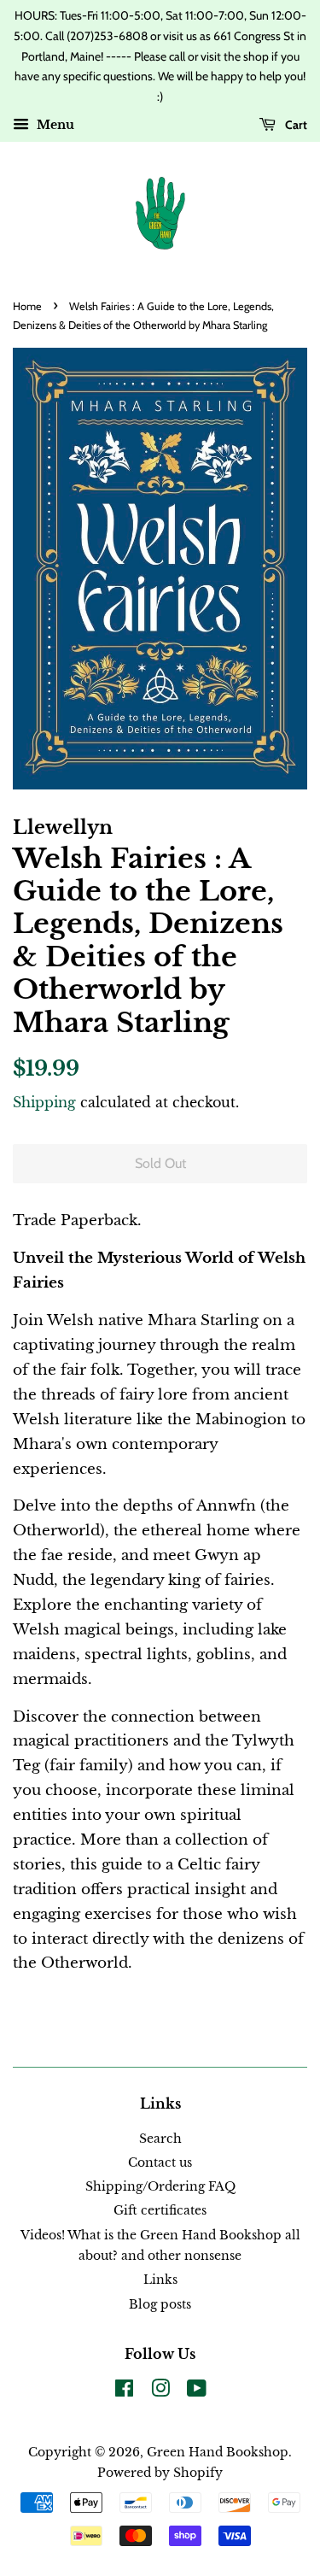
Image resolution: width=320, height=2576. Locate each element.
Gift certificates (160, 2210)
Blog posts (160, 2304)
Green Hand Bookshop (218, 2452)
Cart (295, 125)
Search (160, 2139)
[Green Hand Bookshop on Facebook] (124, 2391)
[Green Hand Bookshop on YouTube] (197, 2391)
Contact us (160, 2162)
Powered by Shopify (160, 2473)
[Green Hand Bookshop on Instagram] (160, 2391)
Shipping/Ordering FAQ (160, 2186)
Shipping (44, 1102)
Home (27, 306)
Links (160, 2280)
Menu (54, 125)
